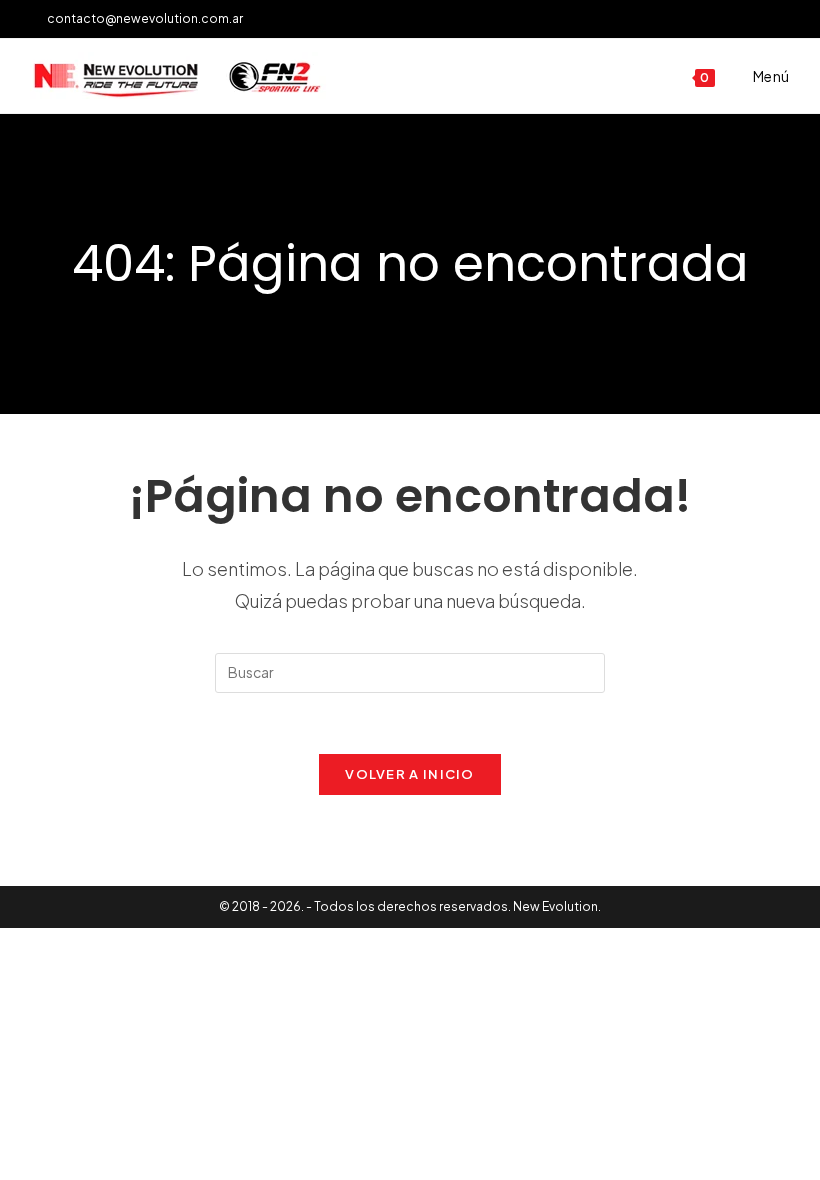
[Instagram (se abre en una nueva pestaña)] (781, 19)
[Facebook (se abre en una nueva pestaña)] (761, 19)
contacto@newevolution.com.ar (141, 18)
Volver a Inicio (410, 774)
